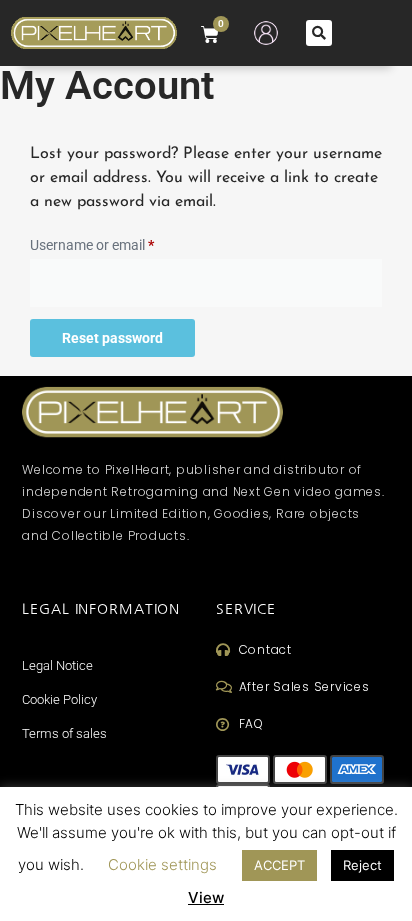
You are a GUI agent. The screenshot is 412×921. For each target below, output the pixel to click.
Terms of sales (64, 733)
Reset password (112, 338)
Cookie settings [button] (162, 864)
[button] (319, 33)
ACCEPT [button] (279, 865)
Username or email (119, 242)
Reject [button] (362, 865)
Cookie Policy (59, 699)
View (206, 897)
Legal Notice (57, 665)
